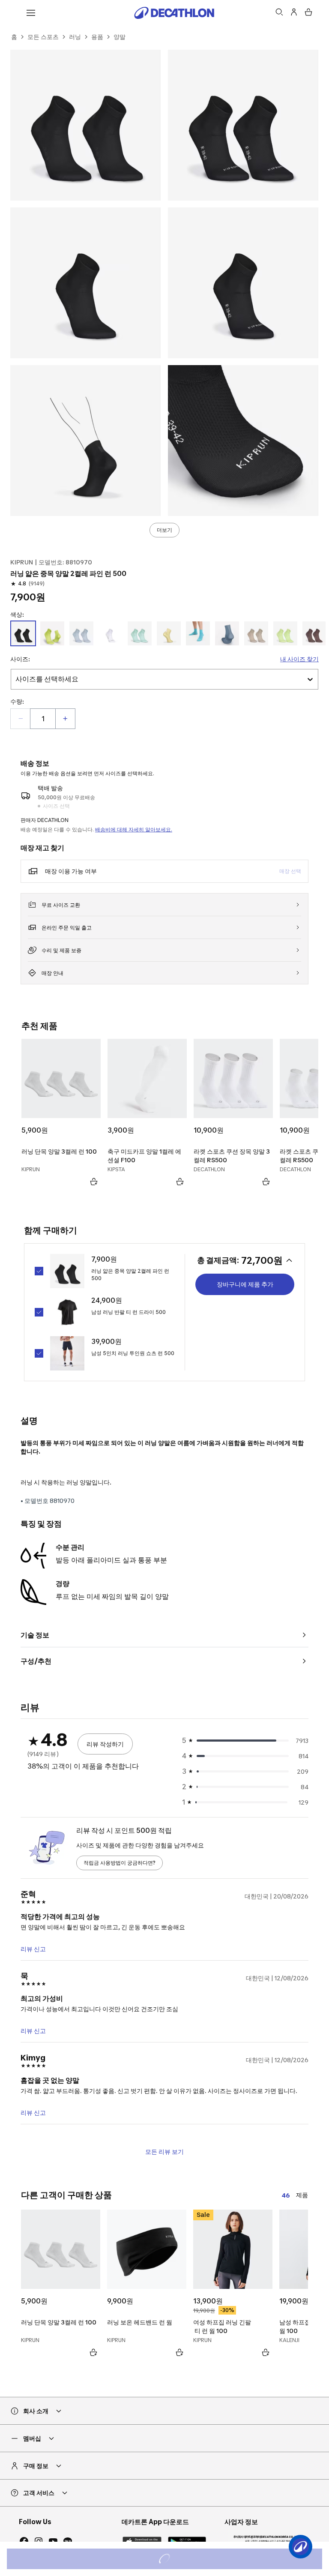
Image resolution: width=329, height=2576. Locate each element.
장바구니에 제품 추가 (245, 1284)
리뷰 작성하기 (105, 1744)
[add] (65, 719)
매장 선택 (290, 871)
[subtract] (21, 719)
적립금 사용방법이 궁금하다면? (120, 1863)
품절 (176, 2560)
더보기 (164, 530)
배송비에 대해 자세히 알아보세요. (134, 829)
